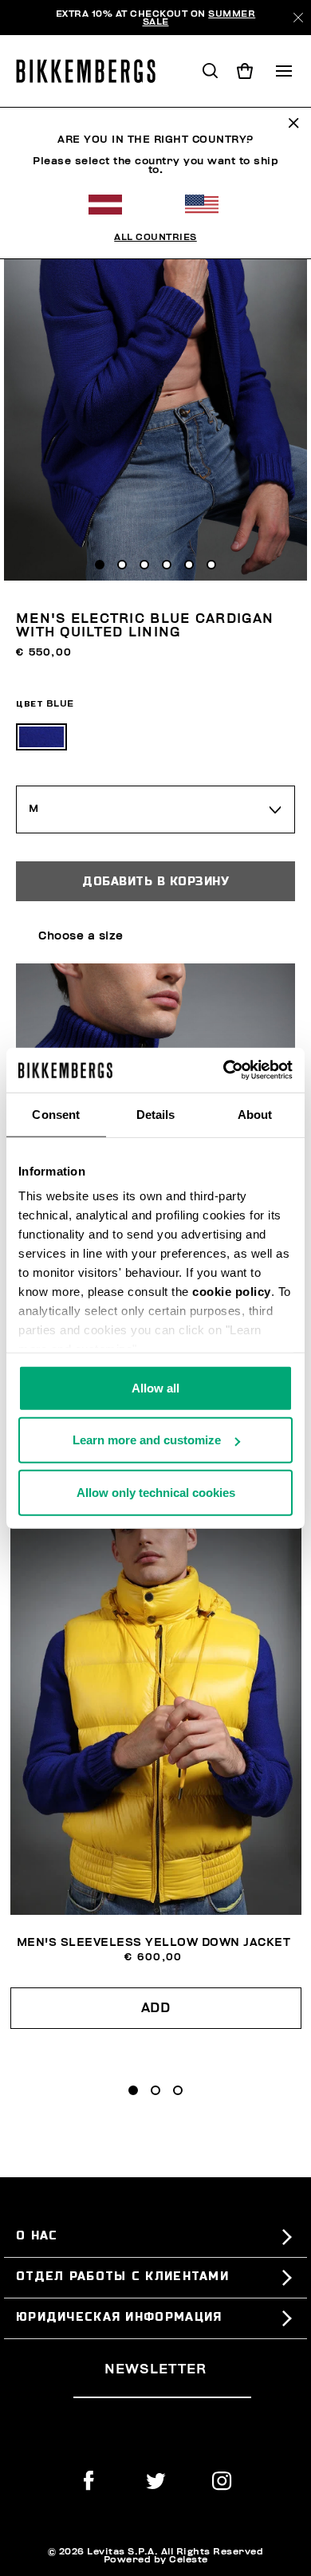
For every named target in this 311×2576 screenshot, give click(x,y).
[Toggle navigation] (284, 71)
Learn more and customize (147, 1440)
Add (156, 2008)
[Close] (298, 18)
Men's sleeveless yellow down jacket (154, 1942)
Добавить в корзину (155, 881)
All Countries (155, 237)
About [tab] (255, 1114)
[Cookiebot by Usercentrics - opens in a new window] (224, 1070)
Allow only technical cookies (156, 1492)
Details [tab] (156, 1114)
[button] (133, 2090)
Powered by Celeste (156, 2559)
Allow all (155, 1387)
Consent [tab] (56, 1114)
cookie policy (232, 1292)
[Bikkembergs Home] (93, 71)
